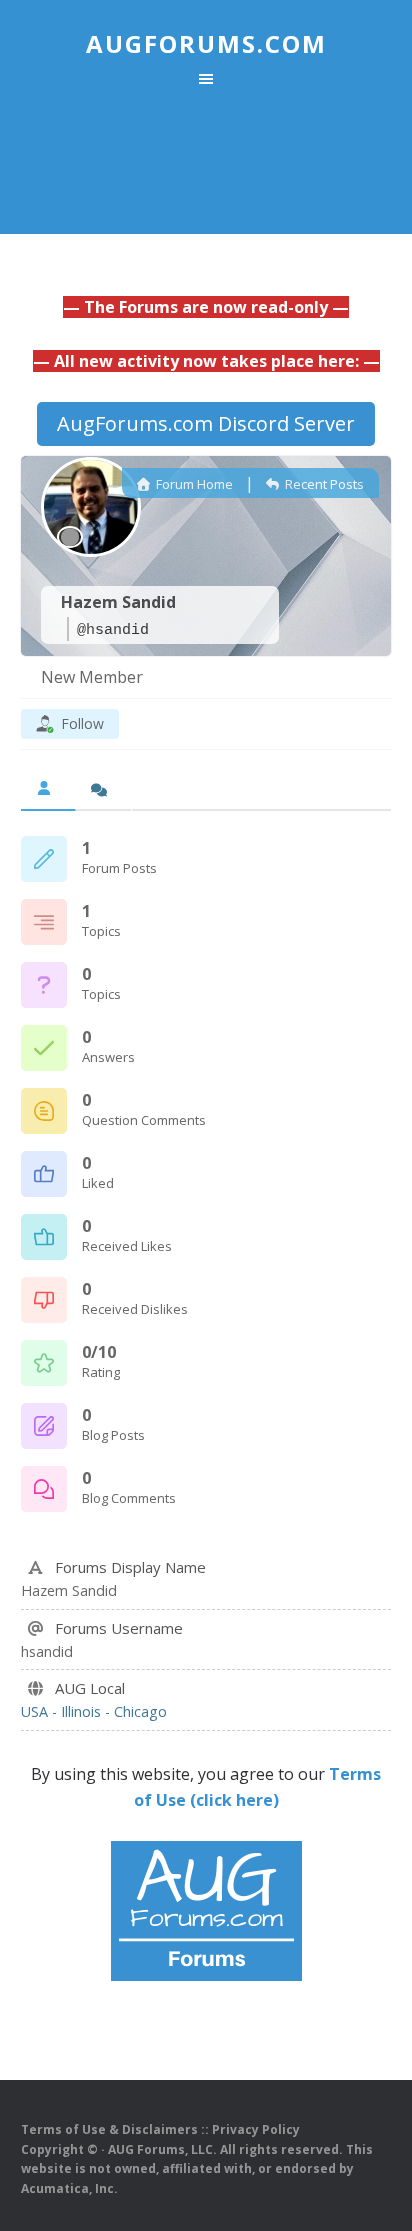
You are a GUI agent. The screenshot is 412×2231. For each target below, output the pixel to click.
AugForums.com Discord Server (206, 423)
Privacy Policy (256, 2129)
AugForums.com (206, 43)
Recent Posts (323, 484)
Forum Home (193, 484)
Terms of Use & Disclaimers (109, 2129)
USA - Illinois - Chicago (94, 1711)
